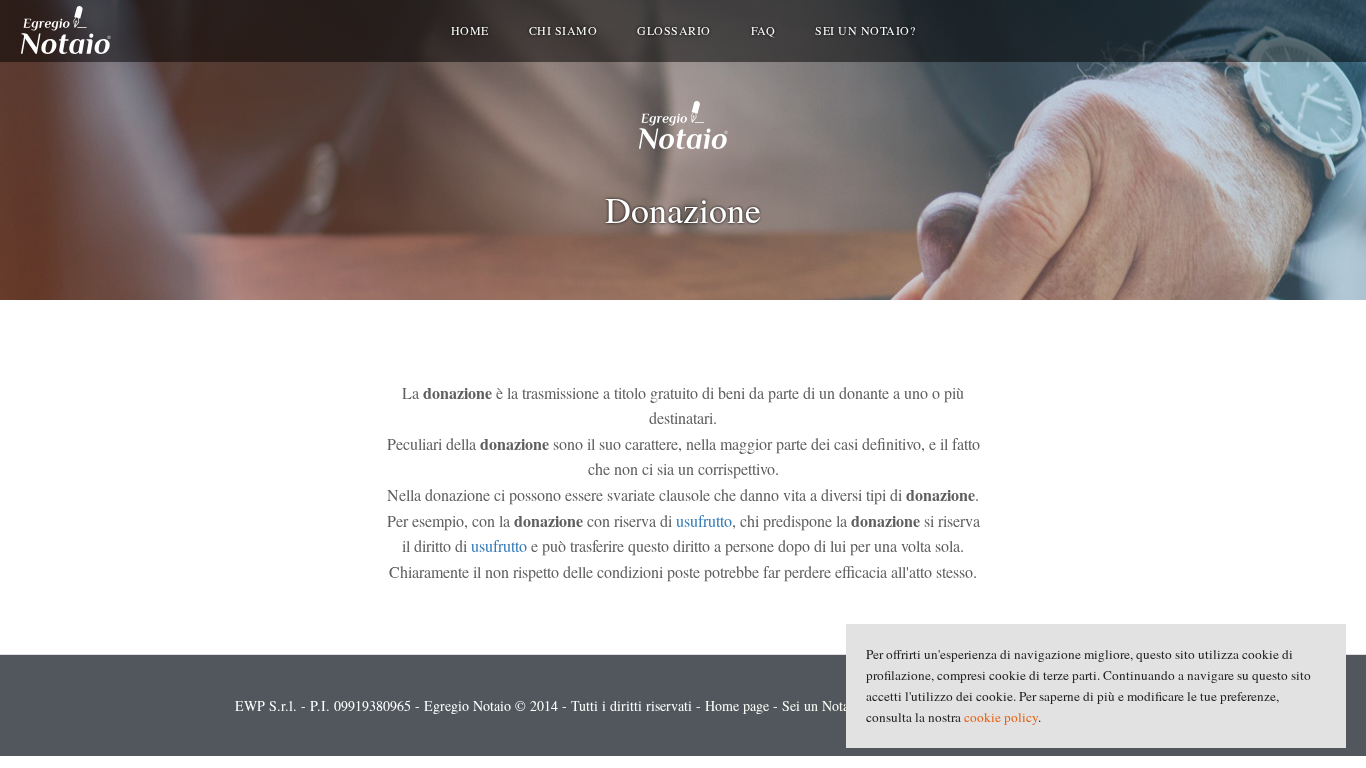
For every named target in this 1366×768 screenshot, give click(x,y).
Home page (737, 705)
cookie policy (1001, 717)
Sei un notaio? (865, 30)
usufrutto (704, 520)
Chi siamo (563, 30)
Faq (763, 30)
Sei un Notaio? (824, 705)
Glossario (674, 30)
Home (470, 30)
